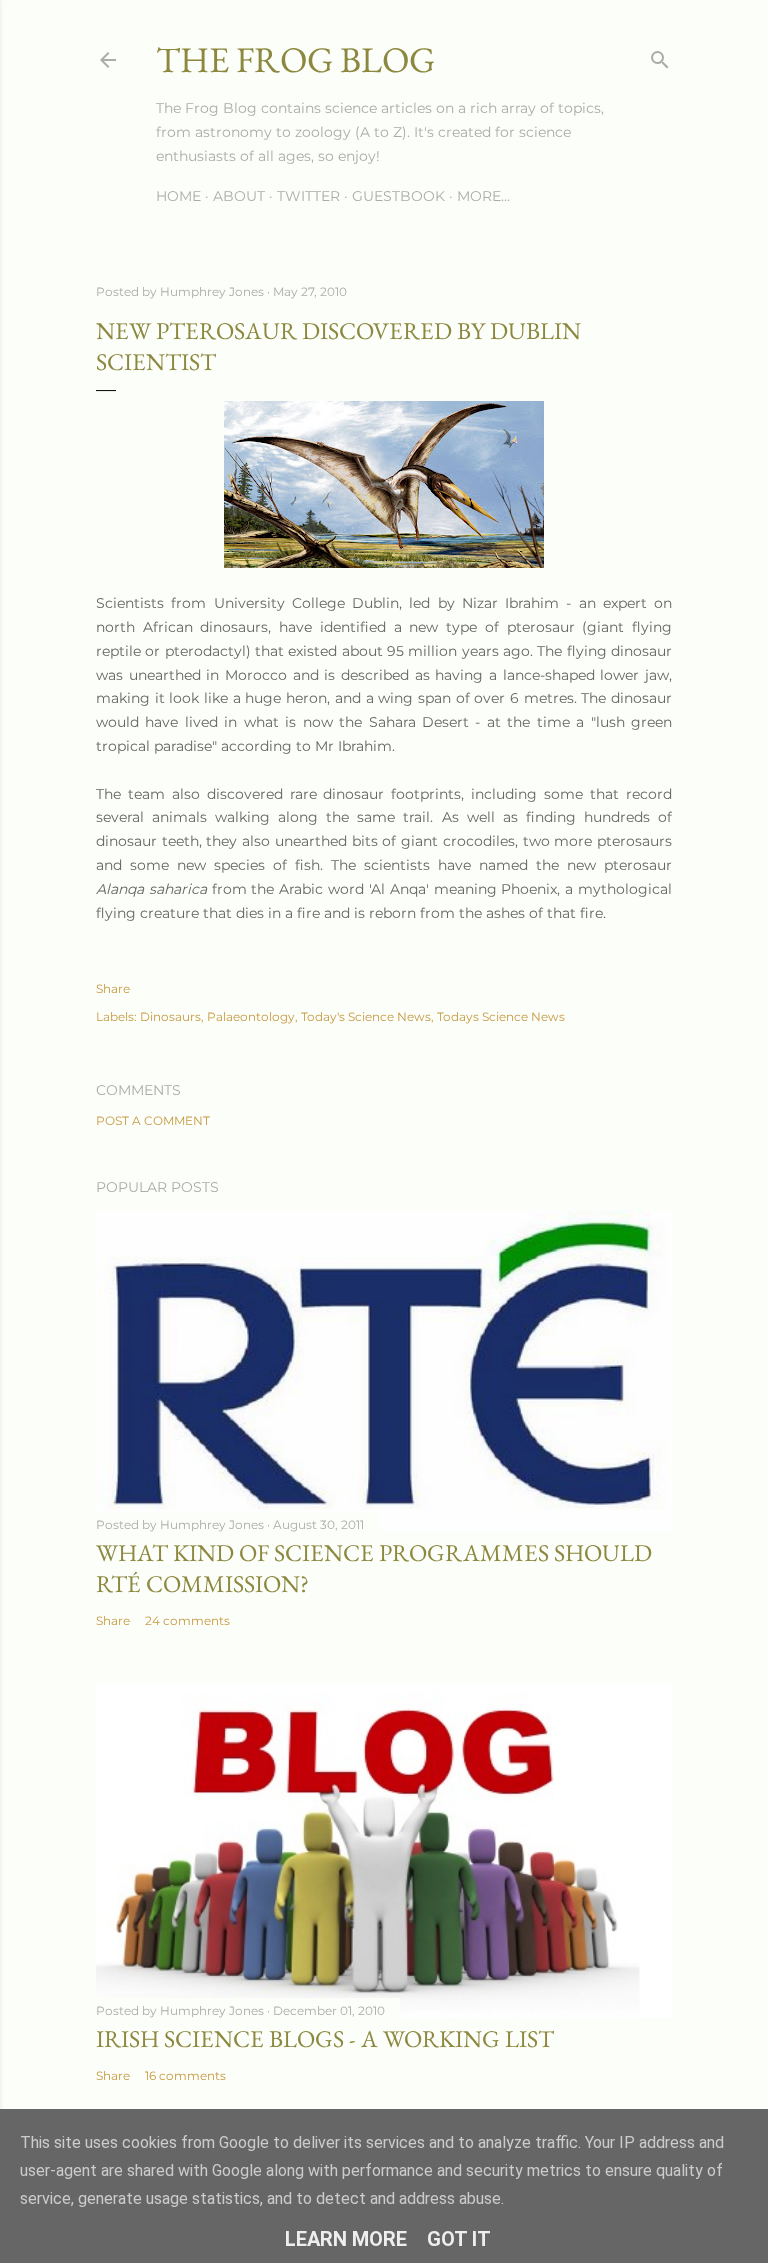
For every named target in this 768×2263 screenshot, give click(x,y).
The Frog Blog (295, 59)
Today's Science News (366, 1016)
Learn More (346, 2239)
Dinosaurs (170, 1016)
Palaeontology (251, 1016)
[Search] (660, 55)
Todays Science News (501, 1016)
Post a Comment (153, 1120)
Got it (459, 2239)
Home (178, 196)
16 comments (185, 2075)
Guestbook (398, 196)
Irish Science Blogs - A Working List (325, 2038)
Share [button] (113, 988)
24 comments (187, 1620)
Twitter (308, 196)
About (239, 196)
